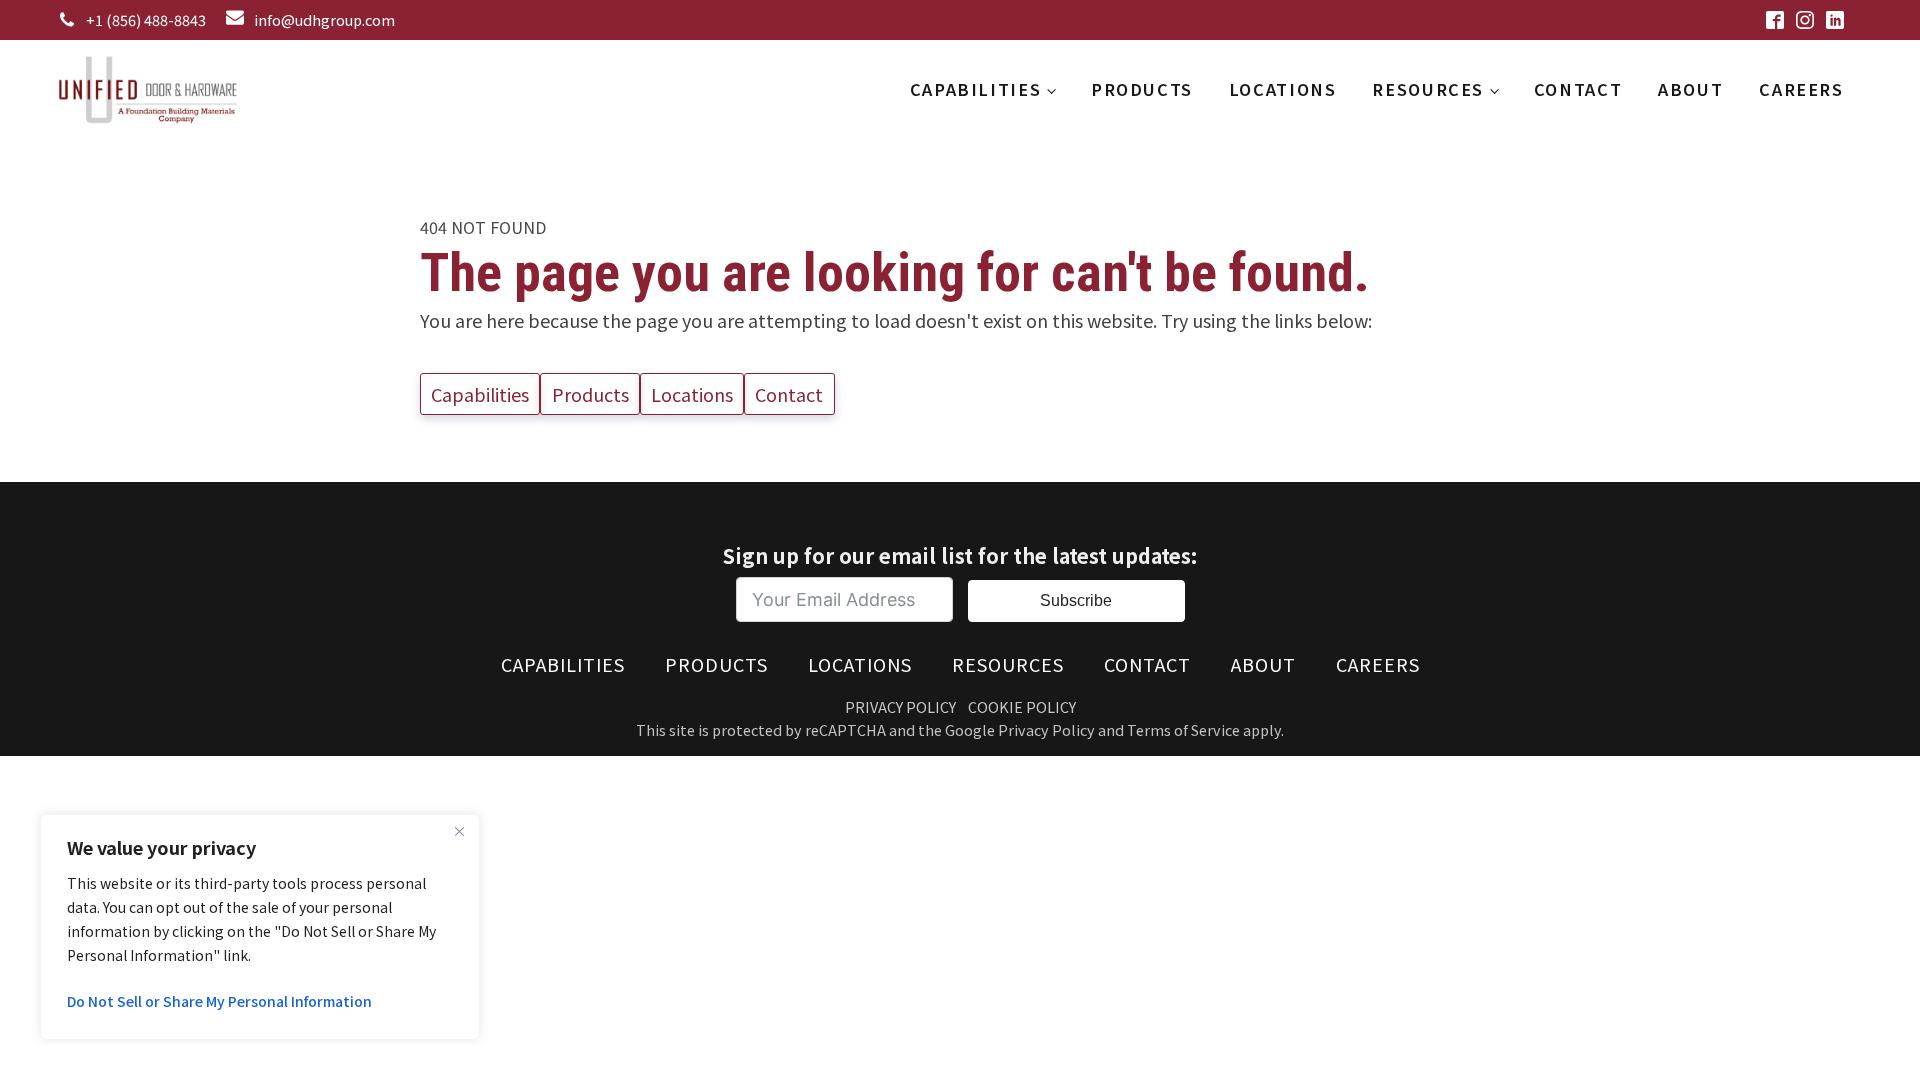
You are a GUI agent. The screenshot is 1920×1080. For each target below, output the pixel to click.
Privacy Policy (900, 706)
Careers (1801, 89)
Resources (1428, 89)
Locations (1283, 89)
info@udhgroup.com (324, 19)
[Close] (459, 831)
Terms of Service (1183, 729)
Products (1142, 89)
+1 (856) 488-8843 (146, 19)
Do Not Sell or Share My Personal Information (219, 1001)
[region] (260, 927)
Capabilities (975, 89)
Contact (1578, 89)
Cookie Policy (1022, 706)
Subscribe (1076, 600)
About (1690, 89)
